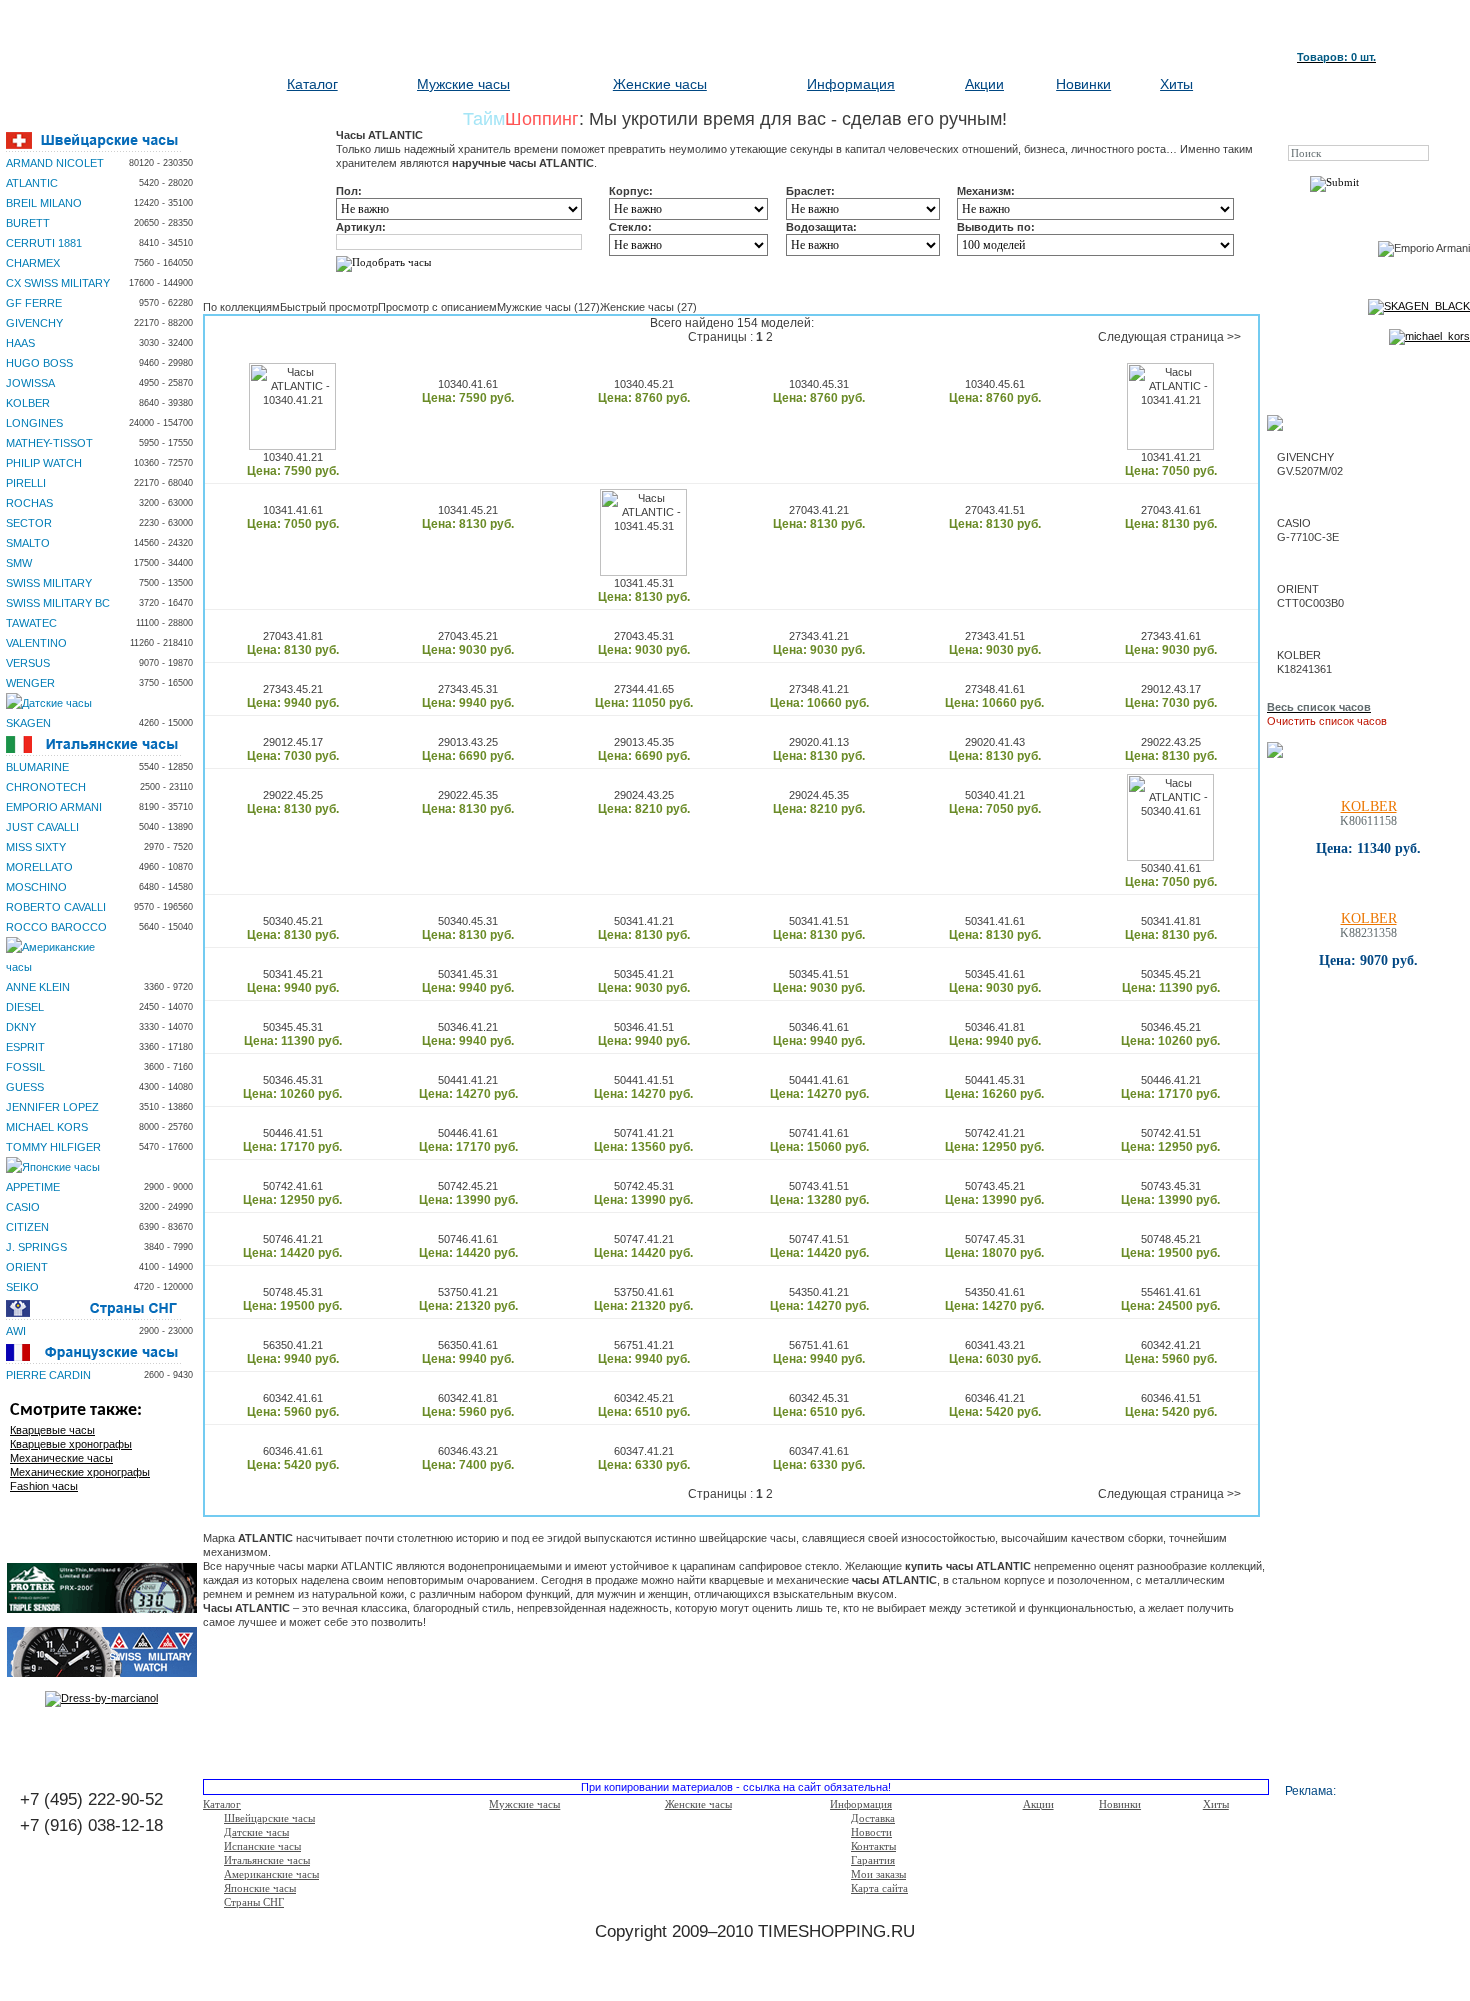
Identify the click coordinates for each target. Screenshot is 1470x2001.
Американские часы (271, 1874)
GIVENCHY (34, 323)
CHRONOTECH (46, 787)
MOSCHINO (36, 887)
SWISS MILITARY (49, 583)
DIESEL (25, 1007)
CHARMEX (33, 263)
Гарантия (873, 1860)
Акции (984, 84)
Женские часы (660, 84)
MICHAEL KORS (47, 1127)
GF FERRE (34, 303)
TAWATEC (31, 623)
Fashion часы (44, 1486)
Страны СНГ (254, 1902)
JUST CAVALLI (42, 827)
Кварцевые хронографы (71, 1444)
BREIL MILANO (44, 203)
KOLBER (28, 403)
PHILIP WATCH (44, 463)
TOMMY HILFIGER (53, 1147)
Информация (851, 84)
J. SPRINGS (36, 1247)
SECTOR (29, 523)
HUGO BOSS (39, 363)
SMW (19, 563)
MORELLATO (39, 867)
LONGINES (34, 423)
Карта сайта (879, 1888)
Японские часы (260, 1888)
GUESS (25, 1087)
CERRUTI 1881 (44, 243)
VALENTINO (36, 643)
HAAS (20, 343)
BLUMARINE (37, 767)
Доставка (873, 1818)
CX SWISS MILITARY (58, 283)
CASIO (23, 1207)
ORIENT (27, 1267)
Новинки (1083, 84)
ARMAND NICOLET (55, 163)
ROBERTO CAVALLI (56, 907)
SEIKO (22, 1287)
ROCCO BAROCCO (56, 927)
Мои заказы (878, 1874)
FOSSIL (25, 1067)
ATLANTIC (32, 183)
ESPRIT (25, 1047)
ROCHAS (29, 503)
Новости (871, 1832)
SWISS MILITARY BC (58, 603)
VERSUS (28, 663)
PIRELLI (26, 483)
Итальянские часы (267, 1860)
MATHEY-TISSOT (49, 443)
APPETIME (33, 1187)
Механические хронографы (80, 1472)
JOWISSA (30, 383)
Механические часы (61, 1458)
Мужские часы (463, 84)
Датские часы (256, 1832)
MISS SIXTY (36, 847)
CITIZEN (27, 1227)
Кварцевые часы (52, 1430)
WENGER (30, 683)
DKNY (21, 1027)
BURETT (28, 223)
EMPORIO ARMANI (54, 807)
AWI (16, 1331)
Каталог (312, 84)
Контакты (873, 1846)
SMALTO (28, 543)
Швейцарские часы (269, 1818)
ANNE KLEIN (38, 987)
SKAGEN (28, 723)
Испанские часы (262, 1846)
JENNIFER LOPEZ (52, 1107)
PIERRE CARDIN (48, 1375)
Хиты (1176, 84)
